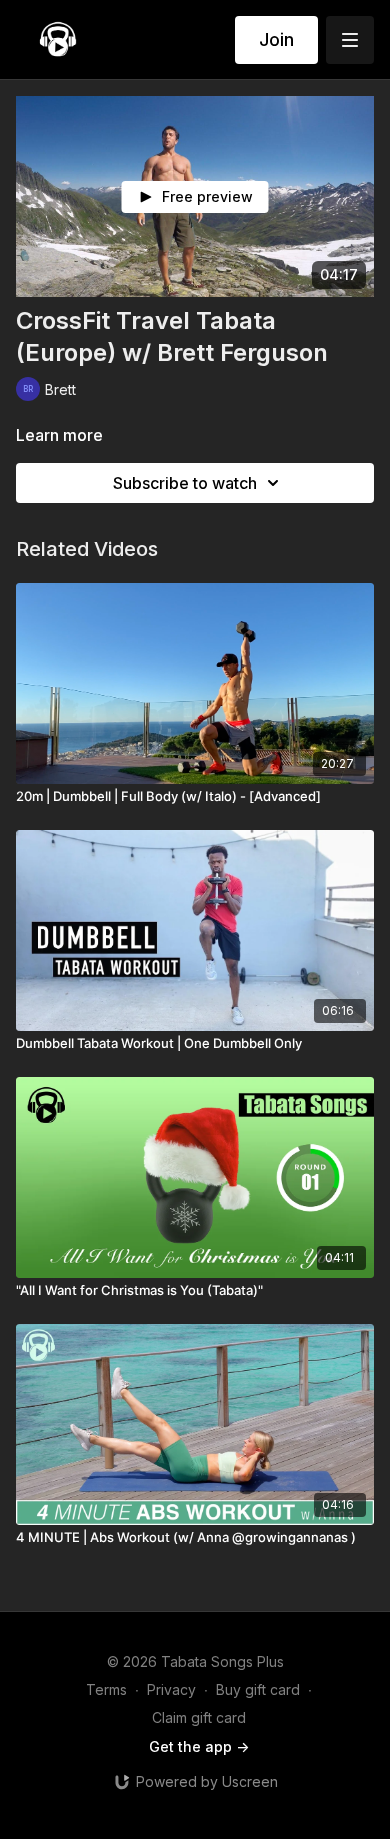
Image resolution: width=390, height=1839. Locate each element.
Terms (106, 1689)
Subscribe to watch (185, 483)
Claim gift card (199, 1717)
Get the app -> (199, 1746)
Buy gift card (258, 1689)
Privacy (171, 1689)
